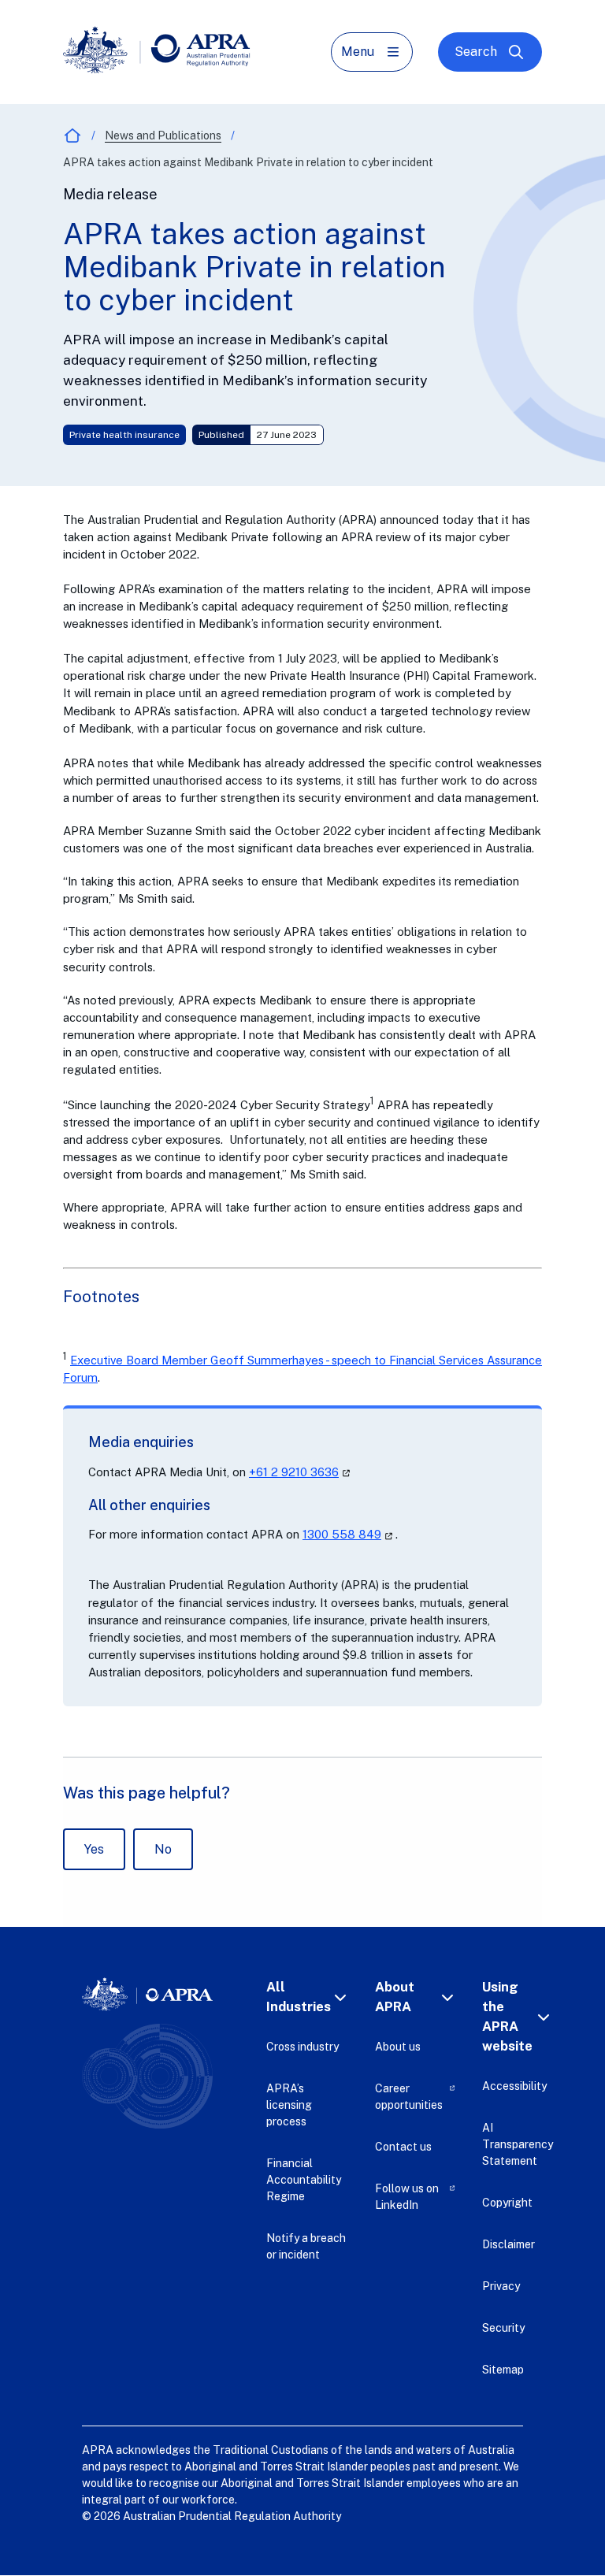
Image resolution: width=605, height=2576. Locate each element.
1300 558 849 (349, 1534)
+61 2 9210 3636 (301, 1472)
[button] (308, 1997)
